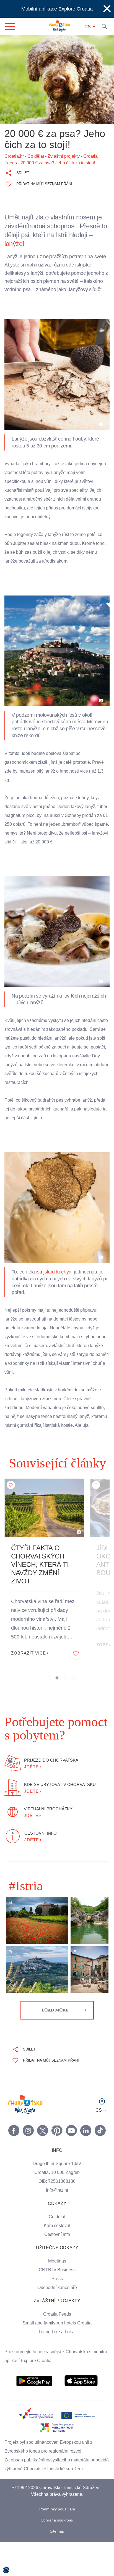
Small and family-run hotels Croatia (57, 2341)
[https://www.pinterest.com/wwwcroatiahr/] (57, 2148)
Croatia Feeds (57, 2332)
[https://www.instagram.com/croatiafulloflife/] (28, 2148)
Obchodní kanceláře (57, 2305)
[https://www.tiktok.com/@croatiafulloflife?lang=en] (100, 2148)
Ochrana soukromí (57, 2538)
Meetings (57, 2279)
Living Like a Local (57, 2350)
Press (57, 2297)
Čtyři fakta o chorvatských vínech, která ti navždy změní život (41, 1582)
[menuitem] (34, 2399)
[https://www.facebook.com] (71, 2148)
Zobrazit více (29, 1671)
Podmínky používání (57, 2527)
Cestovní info (57, 2252)
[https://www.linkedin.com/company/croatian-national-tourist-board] (86, 2148)
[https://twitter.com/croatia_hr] (43, 2148)
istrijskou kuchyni (55, 1281)
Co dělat (57, 2235)
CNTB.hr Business (57, 2288)
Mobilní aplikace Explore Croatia (57, 9)
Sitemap (57, 2549)
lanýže (14, 244)
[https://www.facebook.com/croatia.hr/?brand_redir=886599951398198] (14, 2148)
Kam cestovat (57, 2243)
